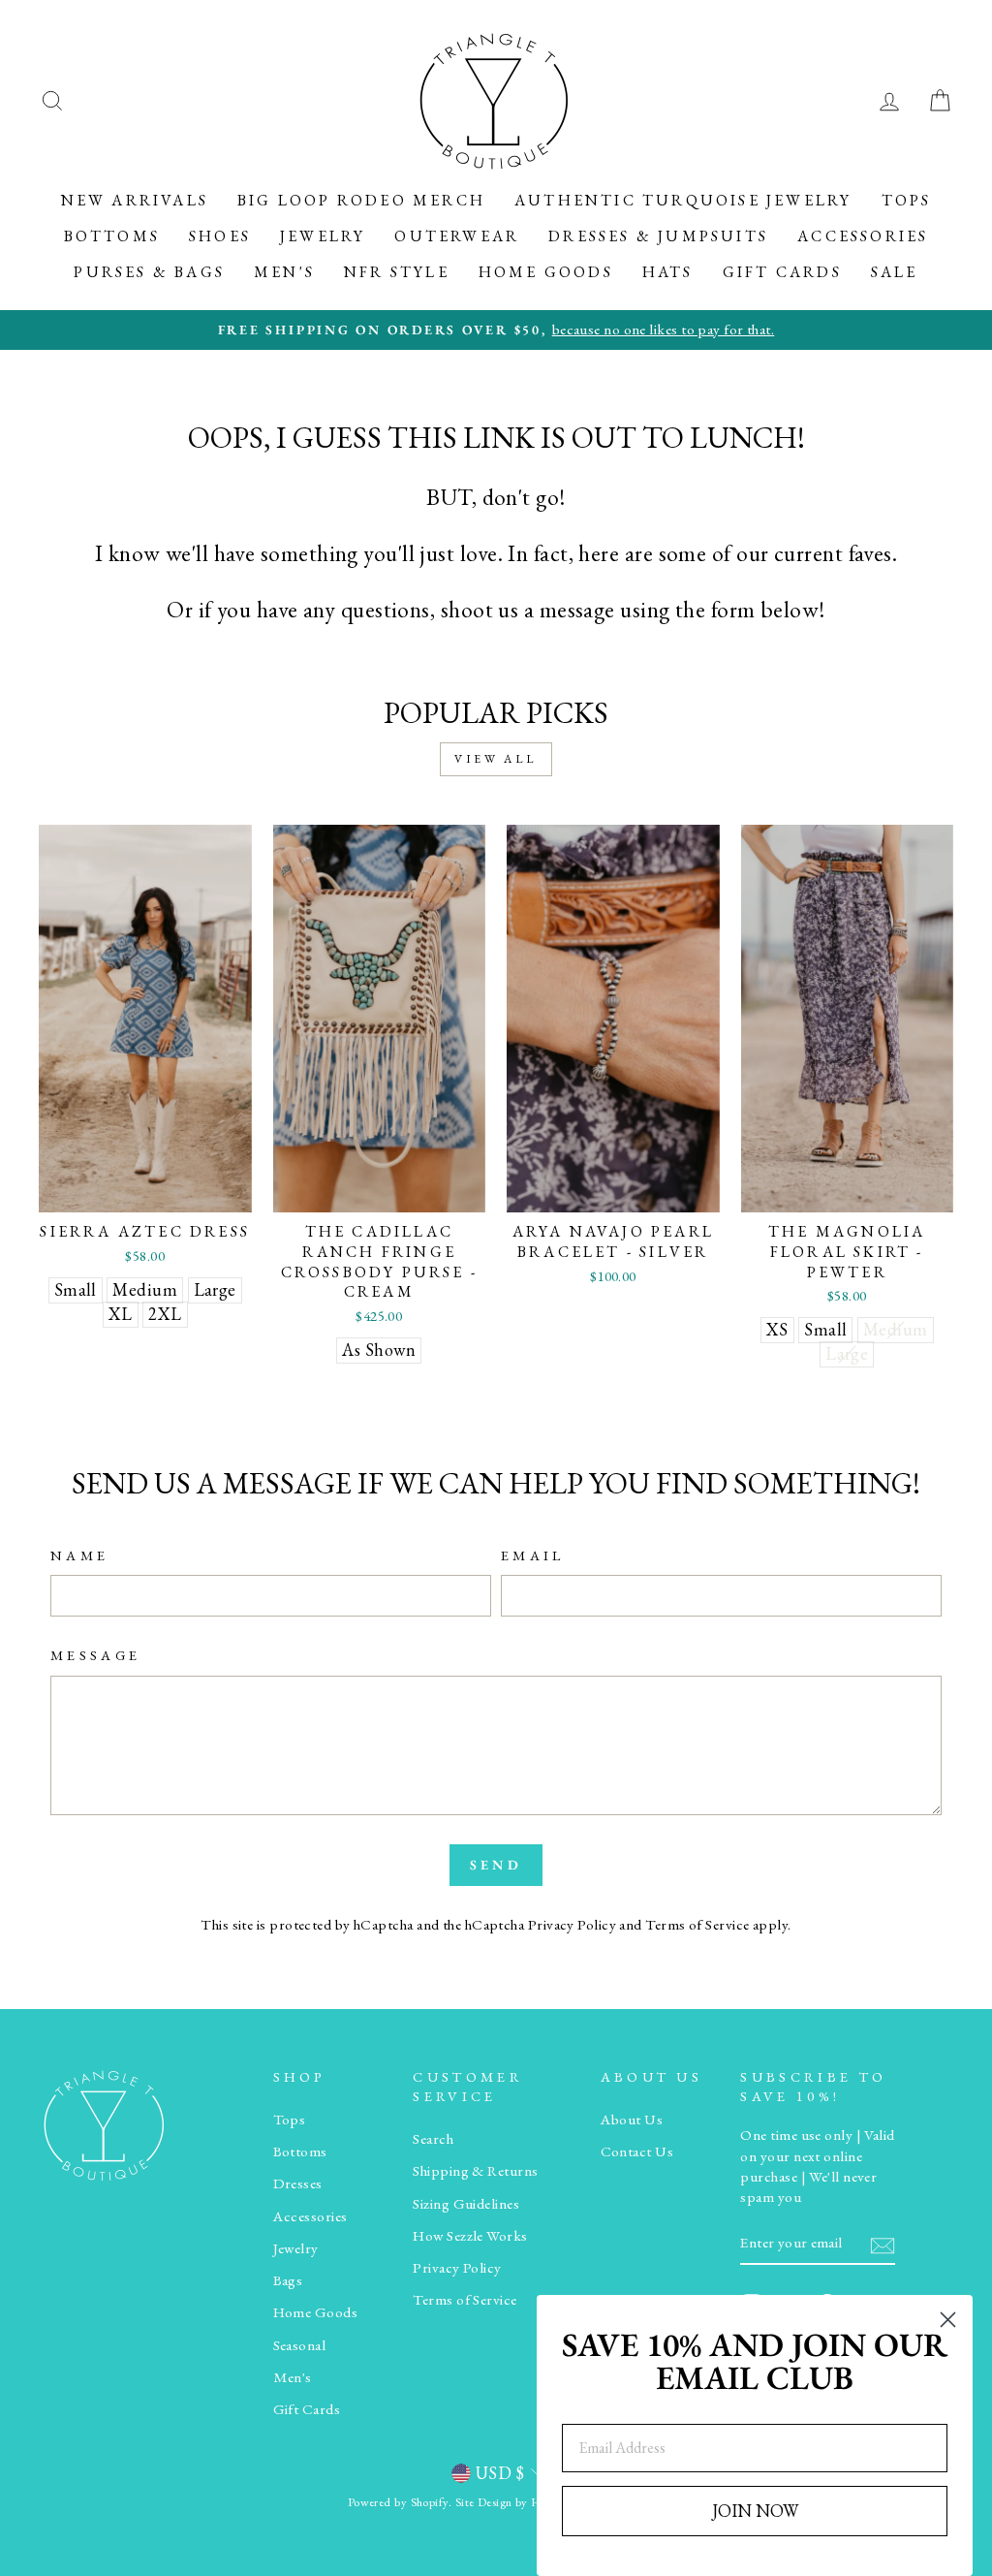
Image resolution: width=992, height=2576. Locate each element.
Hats (668, 272)
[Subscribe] (883, 2244)
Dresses (298, 2183)
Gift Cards (782, 272)
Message (95, 1655)
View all (496, 759)
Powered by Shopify (398, 2502)
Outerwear (457, 236)
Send (496, 1865)
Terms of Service (697, 1925)
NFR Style (397, 272)
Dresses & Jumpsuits (658, 236)
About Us (632, 2120)
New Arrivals (135, 200)
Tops (907, 200)
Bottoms (112, 236)
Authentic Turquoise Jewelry (683, 200)
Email (533, 1555)
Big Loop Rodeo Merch (361, 200)
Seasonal (300, 2345)
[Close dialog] (948, 2320)
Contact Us (637, 2152)
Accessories (863, 236)
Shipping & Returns (475, 2171)
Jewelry (323, 236)
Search (433, 2139)
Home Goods (546, 272)
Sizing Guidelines (466, 2204)
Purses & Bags (149, 272)
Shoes (220, 236)
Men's (284, 272)
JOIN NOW (755, 2511)
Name (79, 1555)
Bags (288, 2280)
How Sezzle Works (470, 2236)
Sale (895, 272)
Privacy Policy (572, 1925)
